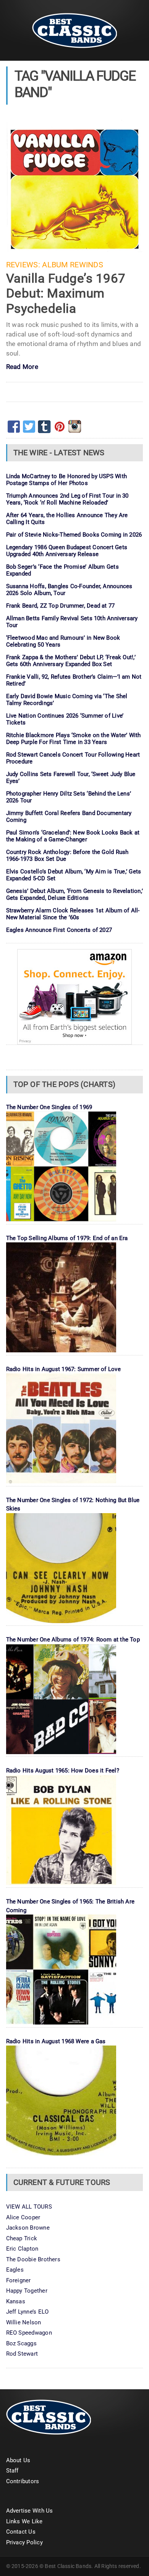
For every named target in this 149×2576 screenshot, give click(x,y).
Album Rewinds (73, 265)
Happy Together (27, 2291)
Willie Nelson (24, 2322)
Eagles (15, 2270)
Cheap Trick (22, 2238)
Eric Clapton (22, 2249)
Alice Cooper (23, 2217)
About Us (18, 2460)
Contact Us (21, 2532)
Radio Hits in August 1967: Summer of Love (63, 1369)
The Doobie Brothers (33, 2259)
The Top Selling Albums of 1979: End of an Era (67, 1238)
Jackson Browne (28, 2228)
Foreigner (19, 2280)
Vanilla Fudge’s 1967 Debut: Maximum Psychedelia (66, 293)
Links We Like (24, 2521)
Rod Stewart (22, 2354)
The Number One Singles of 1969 (49, 1107)
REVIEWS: (23, 265)
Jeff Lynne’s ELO (28, 2312)
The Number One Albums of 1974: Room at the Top (73, 1640)
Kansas (16, 2301)
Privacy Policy (24, 2542)
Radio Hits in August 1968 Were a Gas (56, 2041)
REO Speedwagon (29, 2333)
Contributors (23, 2481)
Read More (22, 367)
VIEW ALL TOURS (29, 2207)
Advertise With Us (30, 2511)
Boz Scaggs (21, 2343)
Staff (12, 2471)
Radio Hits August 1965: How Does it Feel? (63, 1771)
